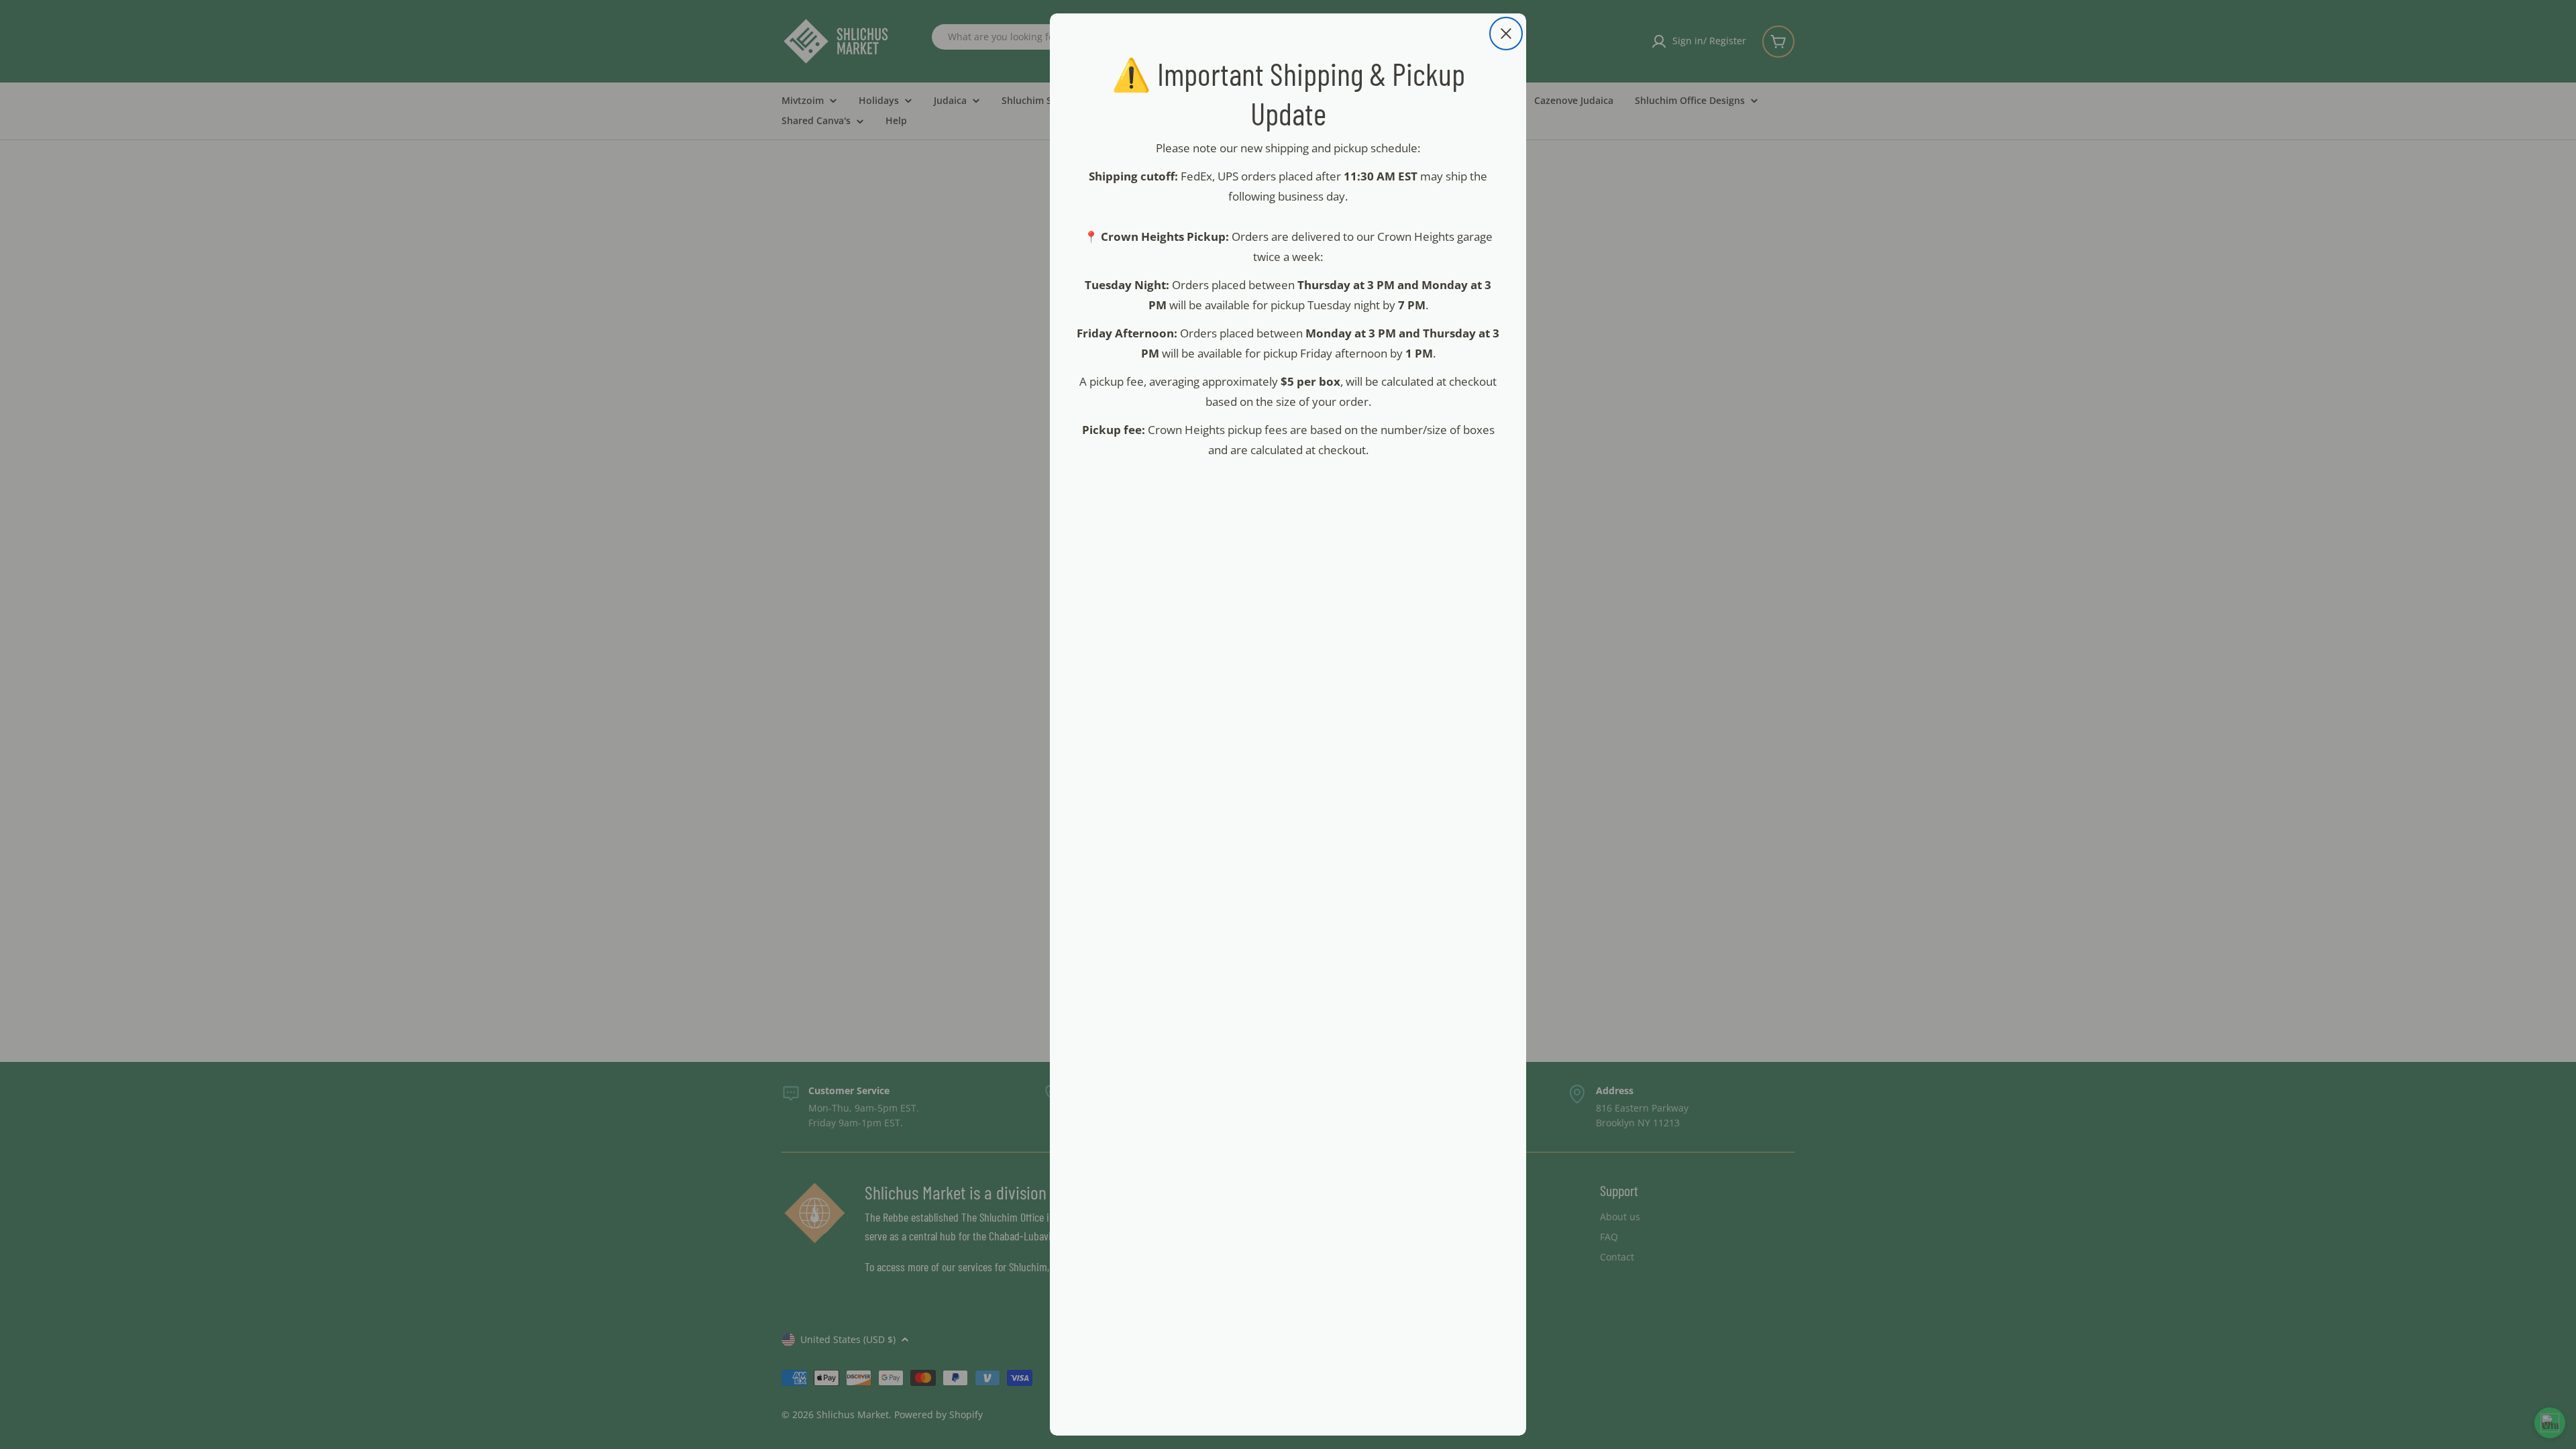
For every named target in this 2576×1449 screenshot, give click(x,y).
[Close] (1506, 34)
